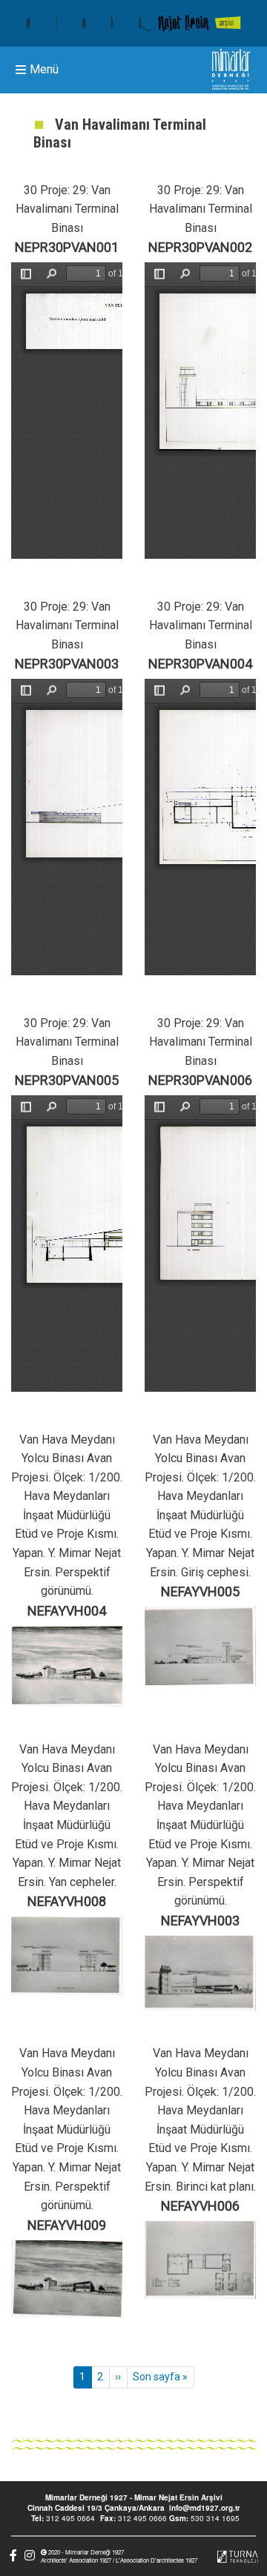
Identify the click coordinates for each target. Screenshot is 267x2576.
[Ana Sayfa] (133, 23)
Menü (44, 70)
